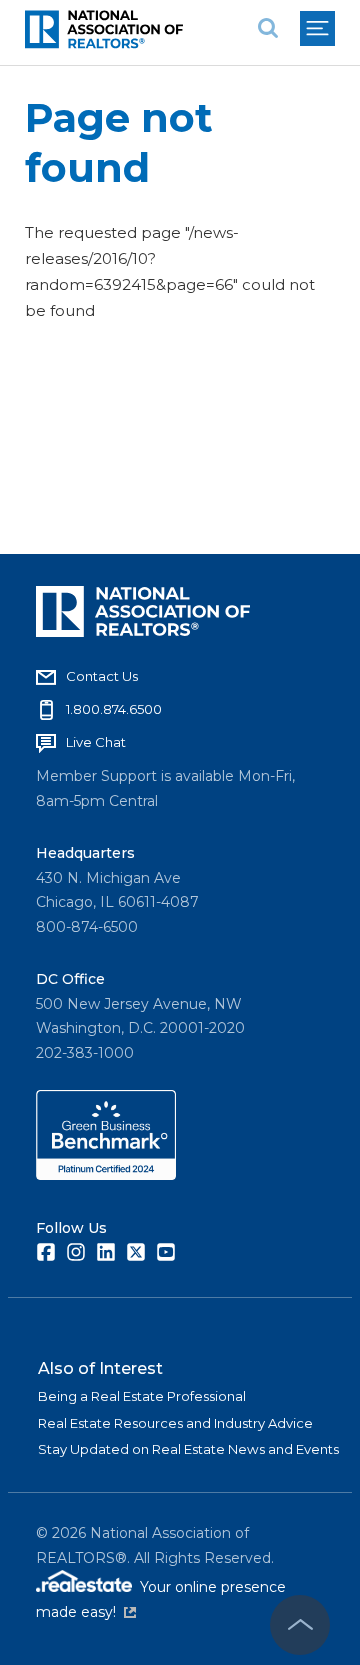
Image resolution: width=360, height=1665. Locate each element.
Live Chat (96, 742)
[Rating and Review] (106, 1175)
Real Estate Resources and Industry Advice (175, 1423)
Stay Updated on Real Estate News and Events (188, 1449)
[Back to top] (300, 1625)
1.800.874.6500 (114, 709)
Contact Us (102, 676)
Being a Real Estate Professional (142, 1396)
